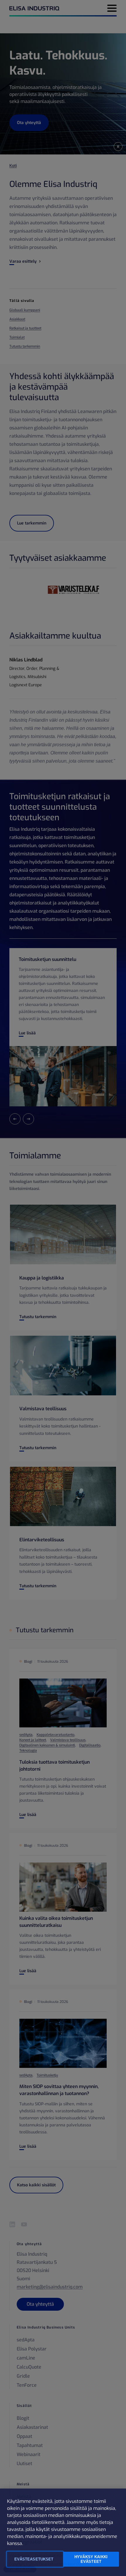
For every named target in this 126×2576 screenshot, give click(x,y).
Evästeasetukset (34, 2559)
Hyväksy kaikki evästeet (91, 2559)
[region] (63, 2532)
